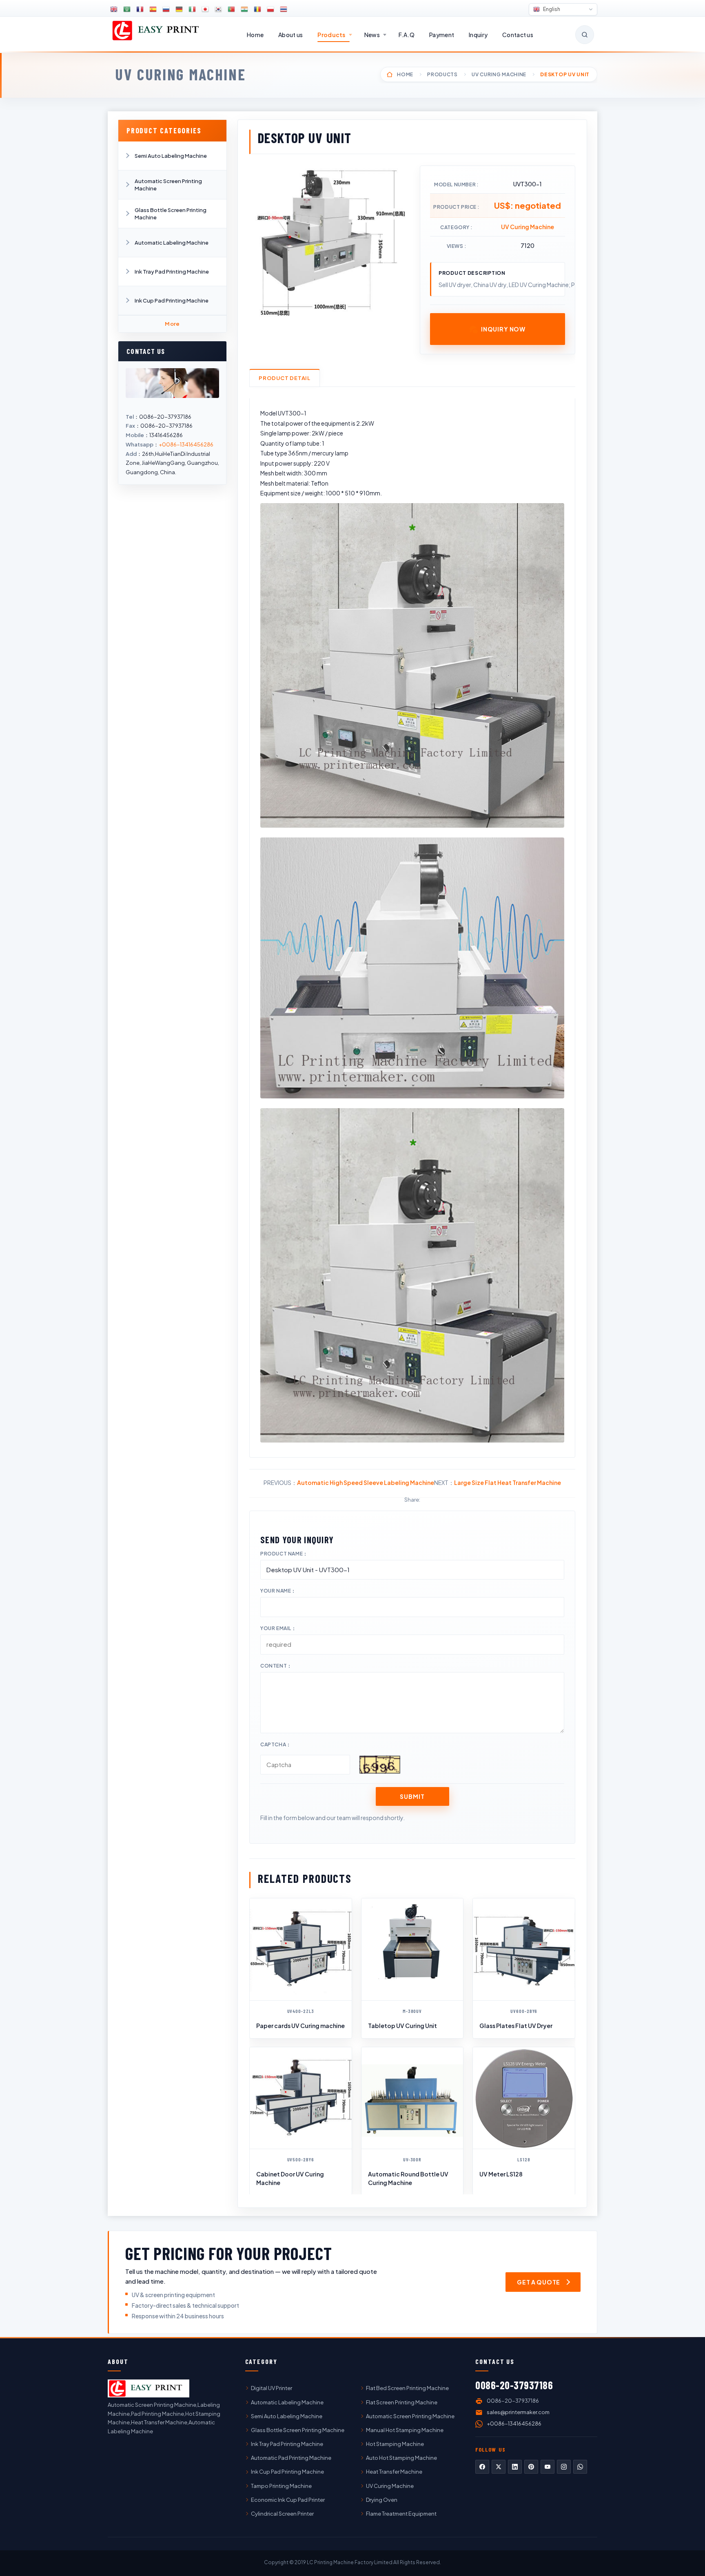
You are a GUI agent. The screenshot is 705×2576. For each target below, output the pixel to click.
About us (290, 35)
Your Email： (278, 1628)
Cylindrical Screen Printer (282, 2514)
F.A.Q (407, 35)
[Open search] (585, 35)
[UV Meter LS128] (524, 2098)
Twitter (499, 2467)
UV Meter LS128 (501, 2174)
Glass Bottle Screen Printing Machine (171, 214)
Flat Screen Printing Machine (402, 2402)
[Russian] (166, 9)
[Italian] (192, 9)
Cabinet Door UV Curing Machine (290, 2178)
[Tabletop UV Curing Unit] (412, 1949)
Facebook (482, 2467)
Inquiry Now (503, 329)
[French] (140, 9)
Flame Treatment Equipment (401, 2514)
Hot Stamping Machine (395, 2444)
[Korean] (218, 9)
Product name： (284, 1554)
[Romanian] (257, 9)
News (372, 35)
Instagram (564, 2467)
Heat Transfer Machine (394, 2472)
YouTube (548, 2467)
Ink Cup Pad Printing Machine (172, 300)
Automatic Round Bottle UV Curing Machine (408, 2178)
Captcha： (276, 1744)
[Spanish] (153, 9)
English (551, 9)
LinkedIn (515, 2467)
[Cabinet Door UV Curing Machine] (301, 2098)
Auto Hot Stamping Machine (401, 2458)
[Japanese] (205, 9)
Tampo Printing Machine (281, 2486)
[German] (179, 9)
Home (255, 35)
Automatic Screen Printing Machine (168, 185)
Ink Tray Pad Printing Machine (172, 272)
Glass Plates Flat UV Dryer (516, 2026)
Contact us (518, 35)
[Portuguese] (231, 9)
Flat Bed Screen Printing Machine (407, 2388)
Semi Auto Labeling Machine (171, 156)
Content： (276, 1666)
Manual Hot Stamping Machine (405, 2430)
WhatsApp (580, 2467)
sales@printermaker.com (518, 2412)
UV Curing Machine (180, 74)
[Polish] (270, 9)
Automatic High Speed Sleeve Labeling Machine (366, 1482)
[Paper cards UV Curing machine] (301, 1949)
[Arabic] (127, 9)
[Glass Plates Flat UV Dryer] (524, 1949)
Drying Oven (382, 2500)
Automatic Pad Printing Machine (291, 2458)
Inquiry (478, 35)
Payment (442, 35)
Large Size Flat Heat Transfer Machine (508, 1482)
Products (331, 35)
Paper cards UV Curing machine (300, 2026)
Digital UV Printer (272, 2388)
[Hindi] (244, 9)
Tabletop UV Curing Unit (402, 2026)
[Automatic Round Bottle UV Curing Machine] (412, 2098)
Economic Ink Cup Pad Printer (288, 2500)
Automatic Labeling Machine (172, 243)
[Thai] (284, 9)
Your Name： (278, 1591)
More (172, 324)
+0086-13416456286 (186, 444)
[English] (114, 9)
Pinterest (531, 2467)
